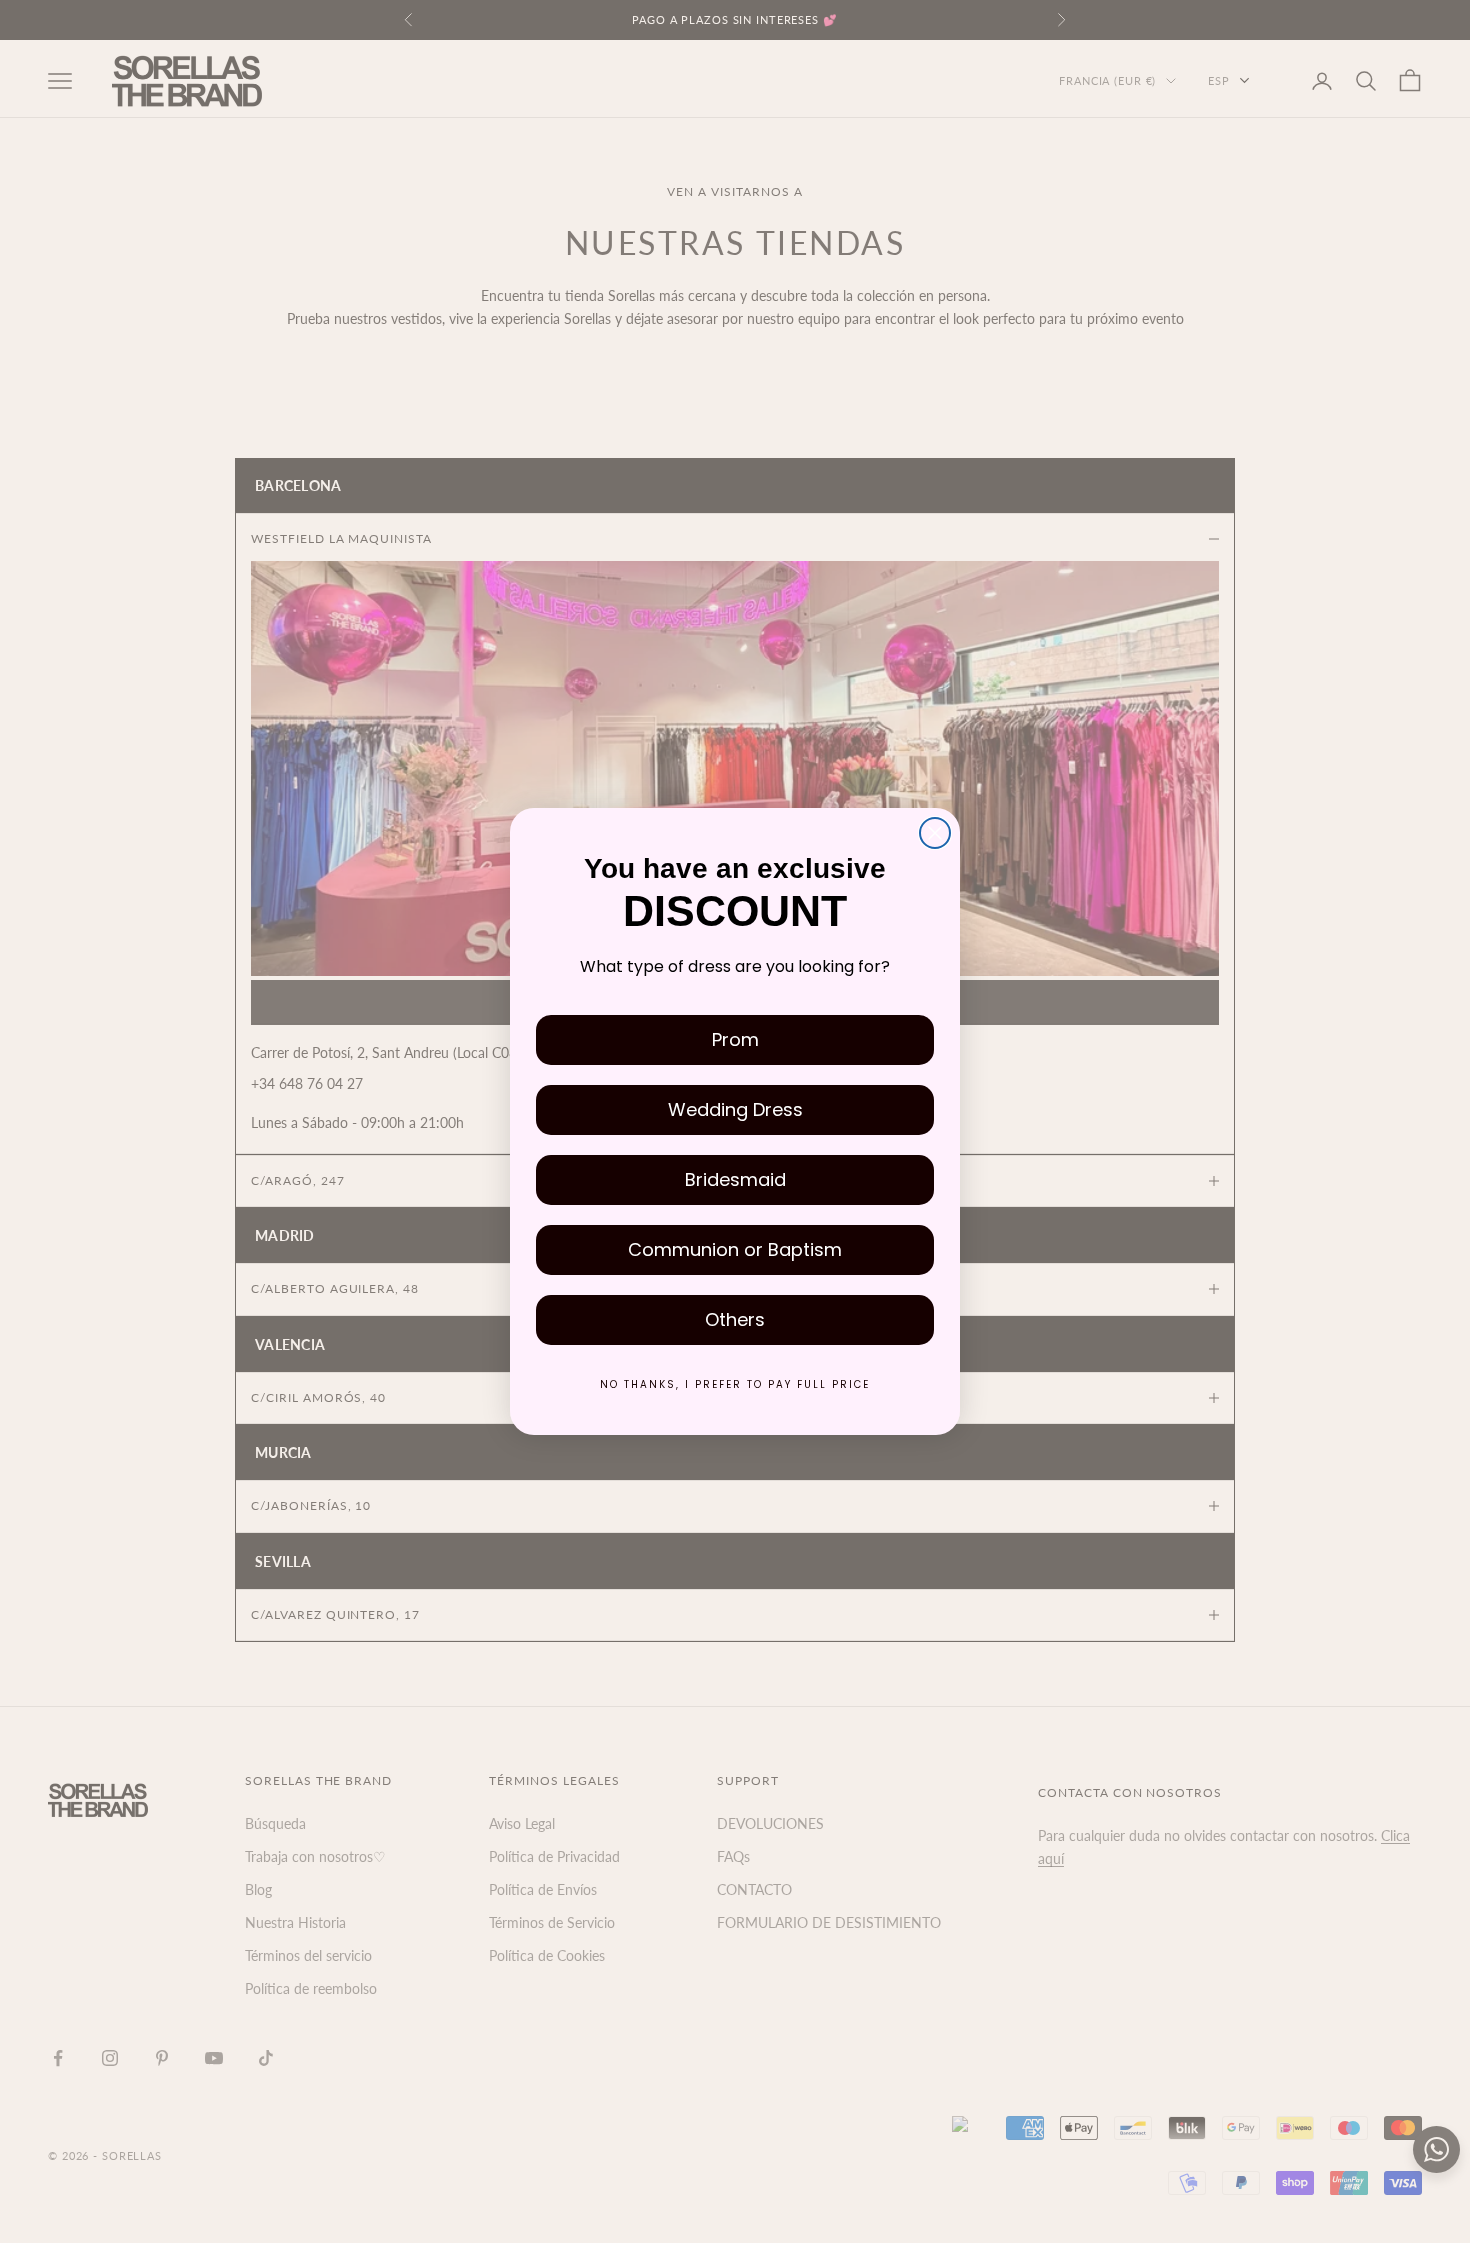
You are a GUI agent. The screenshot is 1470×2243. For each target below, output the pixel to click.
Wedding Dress (735, 1109)
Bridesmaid (735, 1179)
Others (735, 1319)
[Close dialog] (935, 833)
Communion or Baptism (735, 1249)
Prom (735, 1039)
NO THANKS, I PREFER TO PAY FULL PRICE (735, 1384)
